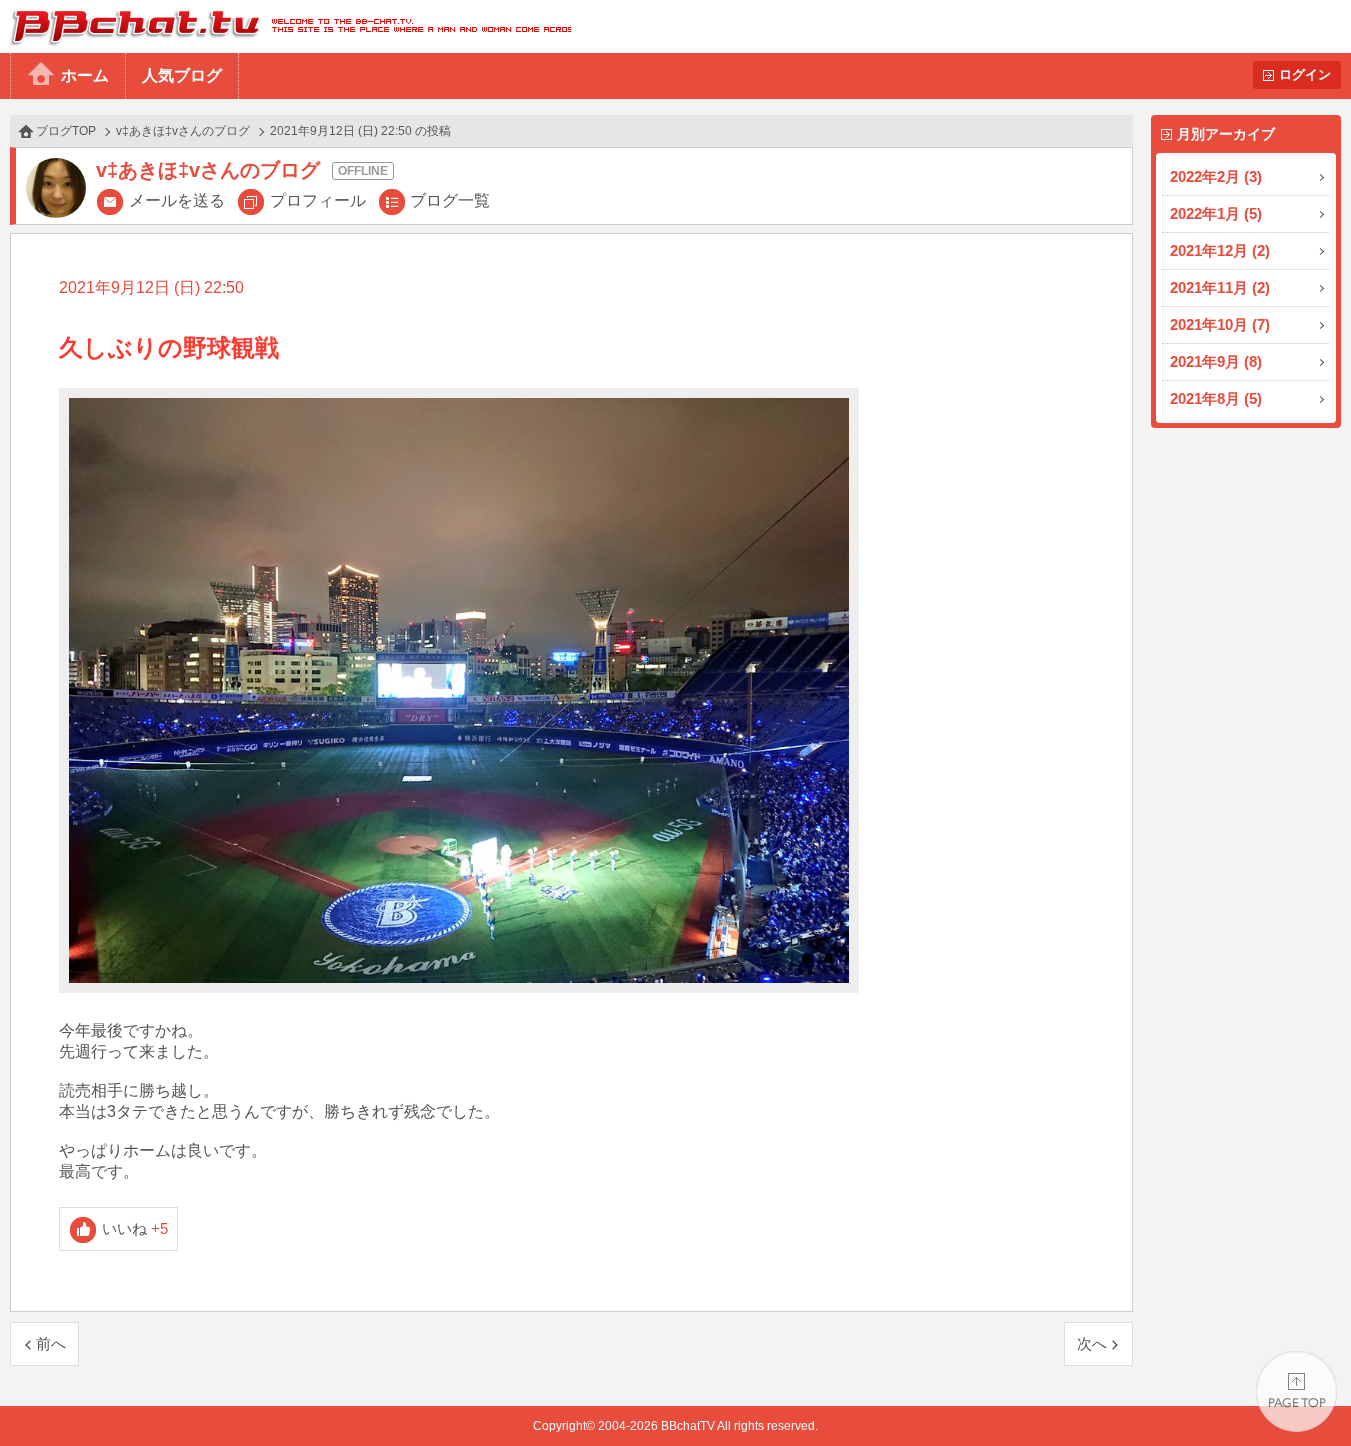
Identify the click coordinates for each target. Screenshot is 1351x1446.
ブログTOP (66, 131)
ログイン (1305, 74)
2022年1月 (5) (1216, 213)
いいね (135, 1228)
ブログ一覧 (450, 200)
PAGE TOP (1296, 1391)
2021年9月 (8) (1216, 361)
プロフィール (318, 200)
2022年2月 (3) (1216, 176)
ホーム (85, 75)
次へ (1092, 1343)
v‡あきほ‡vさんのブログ (183, 131)
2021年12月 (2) (1220, 250)
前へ (51, 1343)
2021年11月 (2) (1220, 287)
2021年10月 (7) (1220, 324)
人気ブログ (182, 75)
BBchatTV (285, 26)
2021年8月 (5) (1216, 398)
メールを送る (177, 200)
